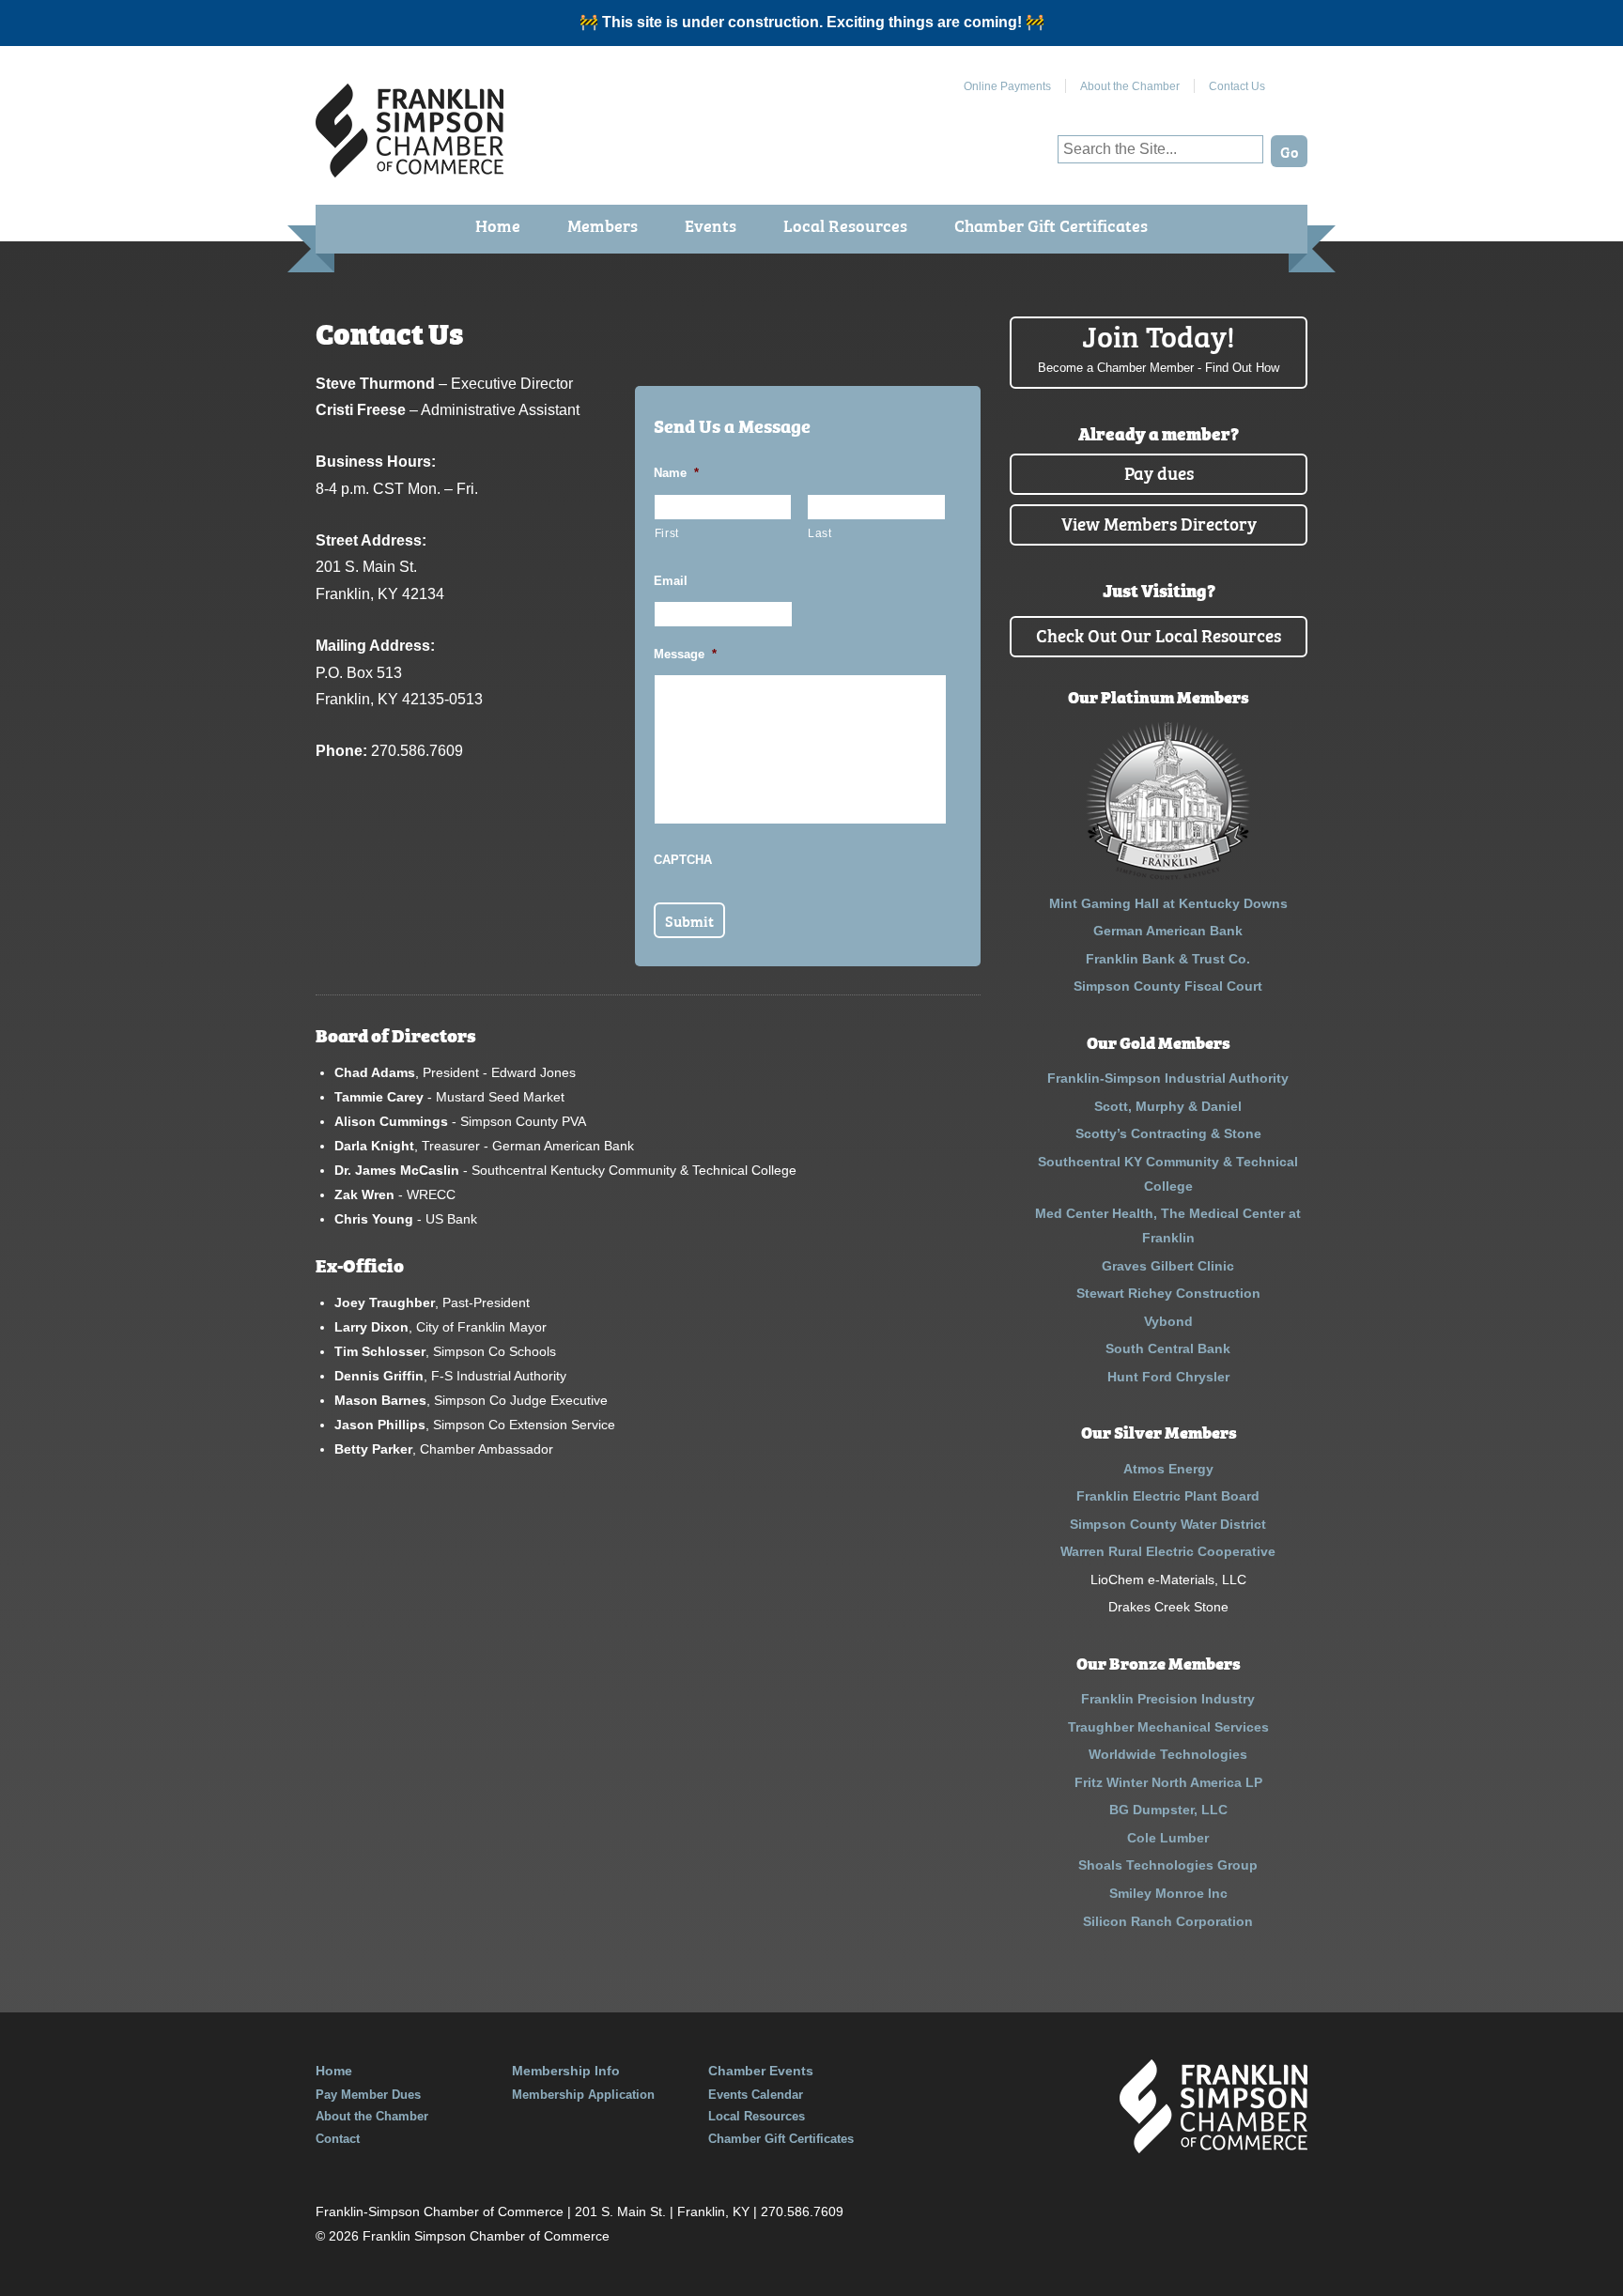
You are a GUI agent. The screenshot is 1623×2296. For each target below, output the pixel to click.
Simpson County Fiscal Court (1168, 986)
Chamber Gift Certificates (1051, 225)
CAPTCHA (683, 860)
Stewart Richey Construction (1168, 1293)
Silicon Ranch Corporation (1168, 1921)
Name (676, 473)
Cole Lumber (1168, 1838)
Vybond (1168, 1321)
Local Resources (845, 225)
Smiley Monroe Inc (1168, 1893)
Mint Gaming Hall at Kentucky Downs (1168, 903)
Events (711, 225)
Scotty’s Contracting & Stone (1168, 1133)
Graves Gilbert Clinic (1168, 1266)
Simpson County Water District (1168, 1524)
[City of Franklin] (1168, 875)
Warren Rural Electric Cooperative (1168, 1551)
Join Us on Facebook (1293, 79)
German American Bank (1168, 931)
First (667, 533)
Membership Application (583, 2095)
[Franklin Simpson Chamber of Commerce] (410, 170)
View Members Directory (1159, 523)
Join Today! (1159, 346)
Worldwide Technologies (1168, 1754)
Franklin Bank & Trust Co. (1168, 959)
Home (498, 225)
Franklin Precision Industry (1168, 1699)
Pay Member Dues (368, 2095)
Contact (338, 2139)
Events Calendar (756, 2095)
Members (603, 225)
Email (671, 581)
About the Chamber (1130, 86)
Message (685, 654)
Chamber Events (761, 2071)
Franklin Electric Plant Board (1168, 1496)
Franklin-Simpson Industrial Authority (1168, 1078)
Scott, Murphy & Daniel (1168, 1106)
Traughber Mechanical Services (1168, 1727)
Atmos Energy (1168, 1469)
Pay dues (1159, 472)
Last (820, 533)
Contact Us (1237, 86)
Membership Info (566, 2071)
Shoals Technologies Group (1168, 1865)
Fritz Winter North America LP (1168, 1782)
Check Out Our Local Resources (1159, 634)
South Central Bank (1168, 1348)
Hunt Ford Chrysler (1168, 1377)
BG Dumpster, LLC (1168, 1810)
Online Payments (1007, 86)
